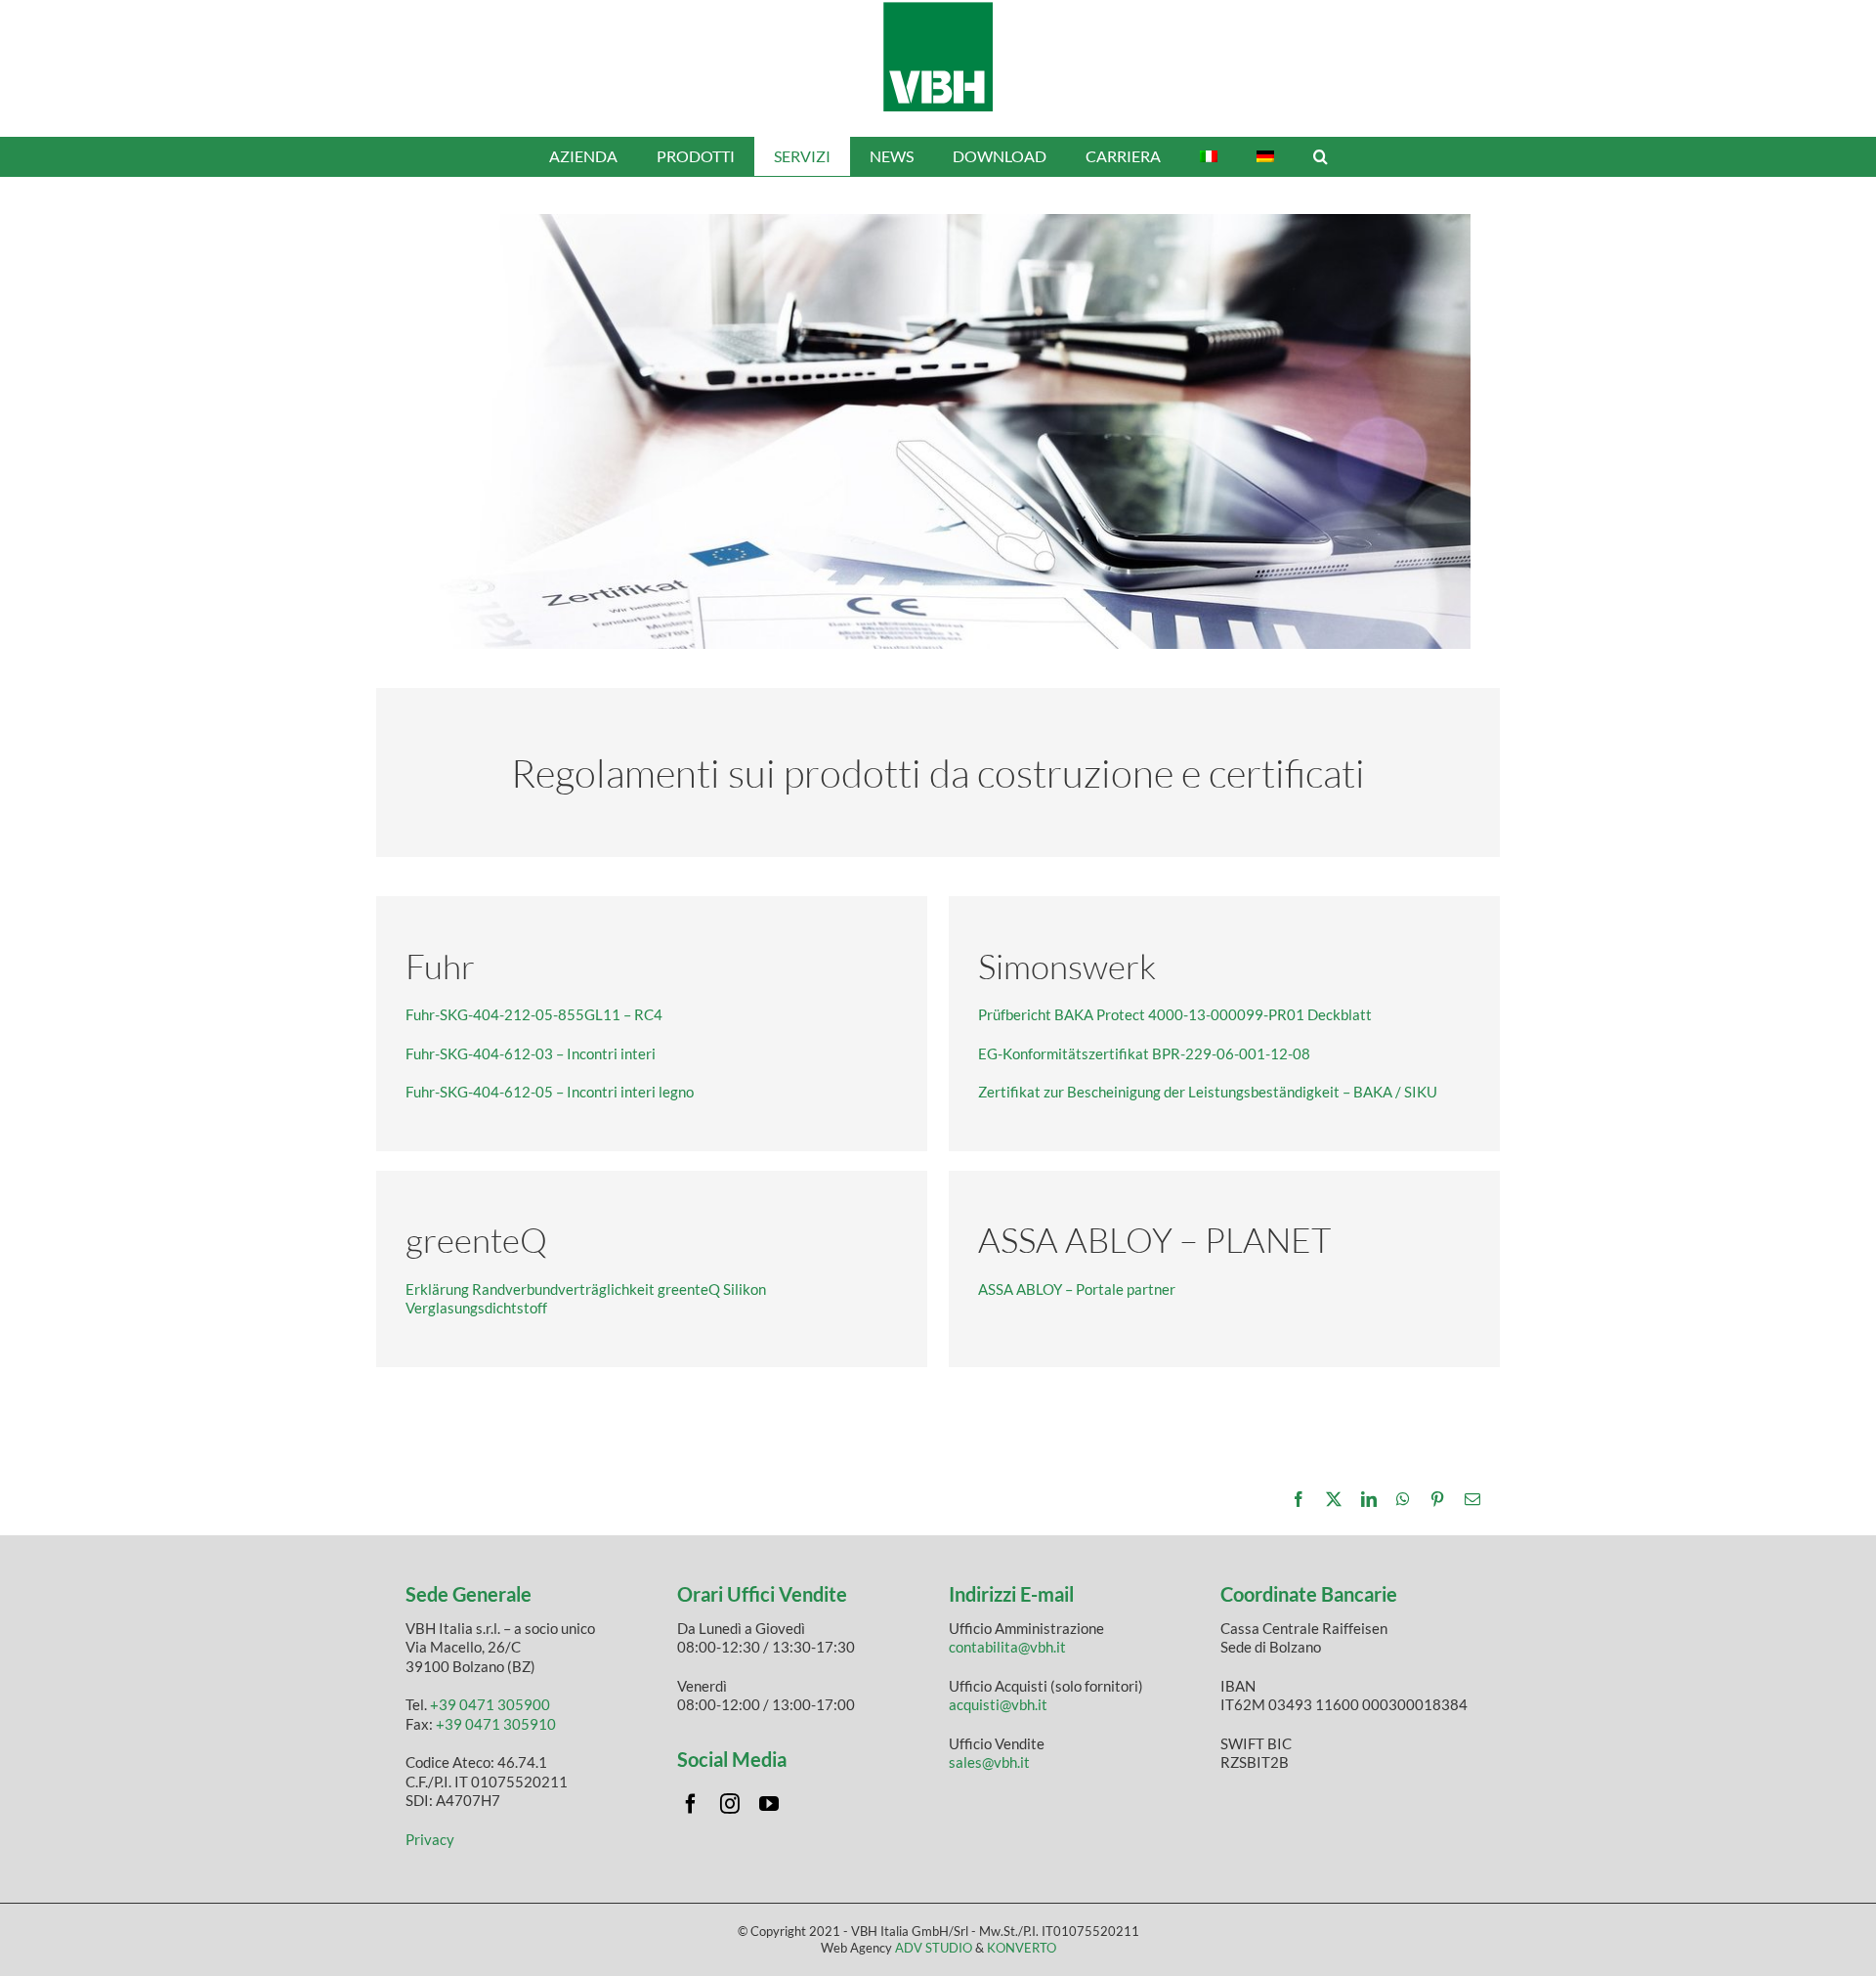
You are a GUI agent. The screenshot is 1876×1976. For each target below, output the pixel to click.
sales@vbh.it (989, 1762)
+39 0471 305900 (490, 1704)
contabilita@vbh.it (1007, 1647)
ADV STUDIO (934, 1948)
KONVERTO (1022, 1948)
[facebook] (691, 1804)
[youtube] (769, 1804)
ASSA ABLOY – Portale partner (1077, 1289)
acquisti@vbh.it (998, 1704)
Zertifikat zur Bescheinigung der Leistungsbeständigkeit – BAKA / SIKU (1208, 1092)
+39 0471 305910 (496, 1724)
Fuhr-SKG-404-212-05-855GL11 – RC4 (534, 1014)
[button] (1321, 156)
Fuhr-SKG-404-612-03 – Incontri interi (531, 1053)
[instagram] (730, 1804)
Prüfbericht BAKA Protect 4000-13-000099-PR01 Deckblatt (1175, 1014)
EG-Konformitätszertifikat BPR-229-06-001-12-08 (1144, 1053)
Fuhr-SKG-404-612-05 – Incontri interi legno (550, 1092)
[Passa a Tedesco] (1265, 156)
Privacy (430, 1839)
